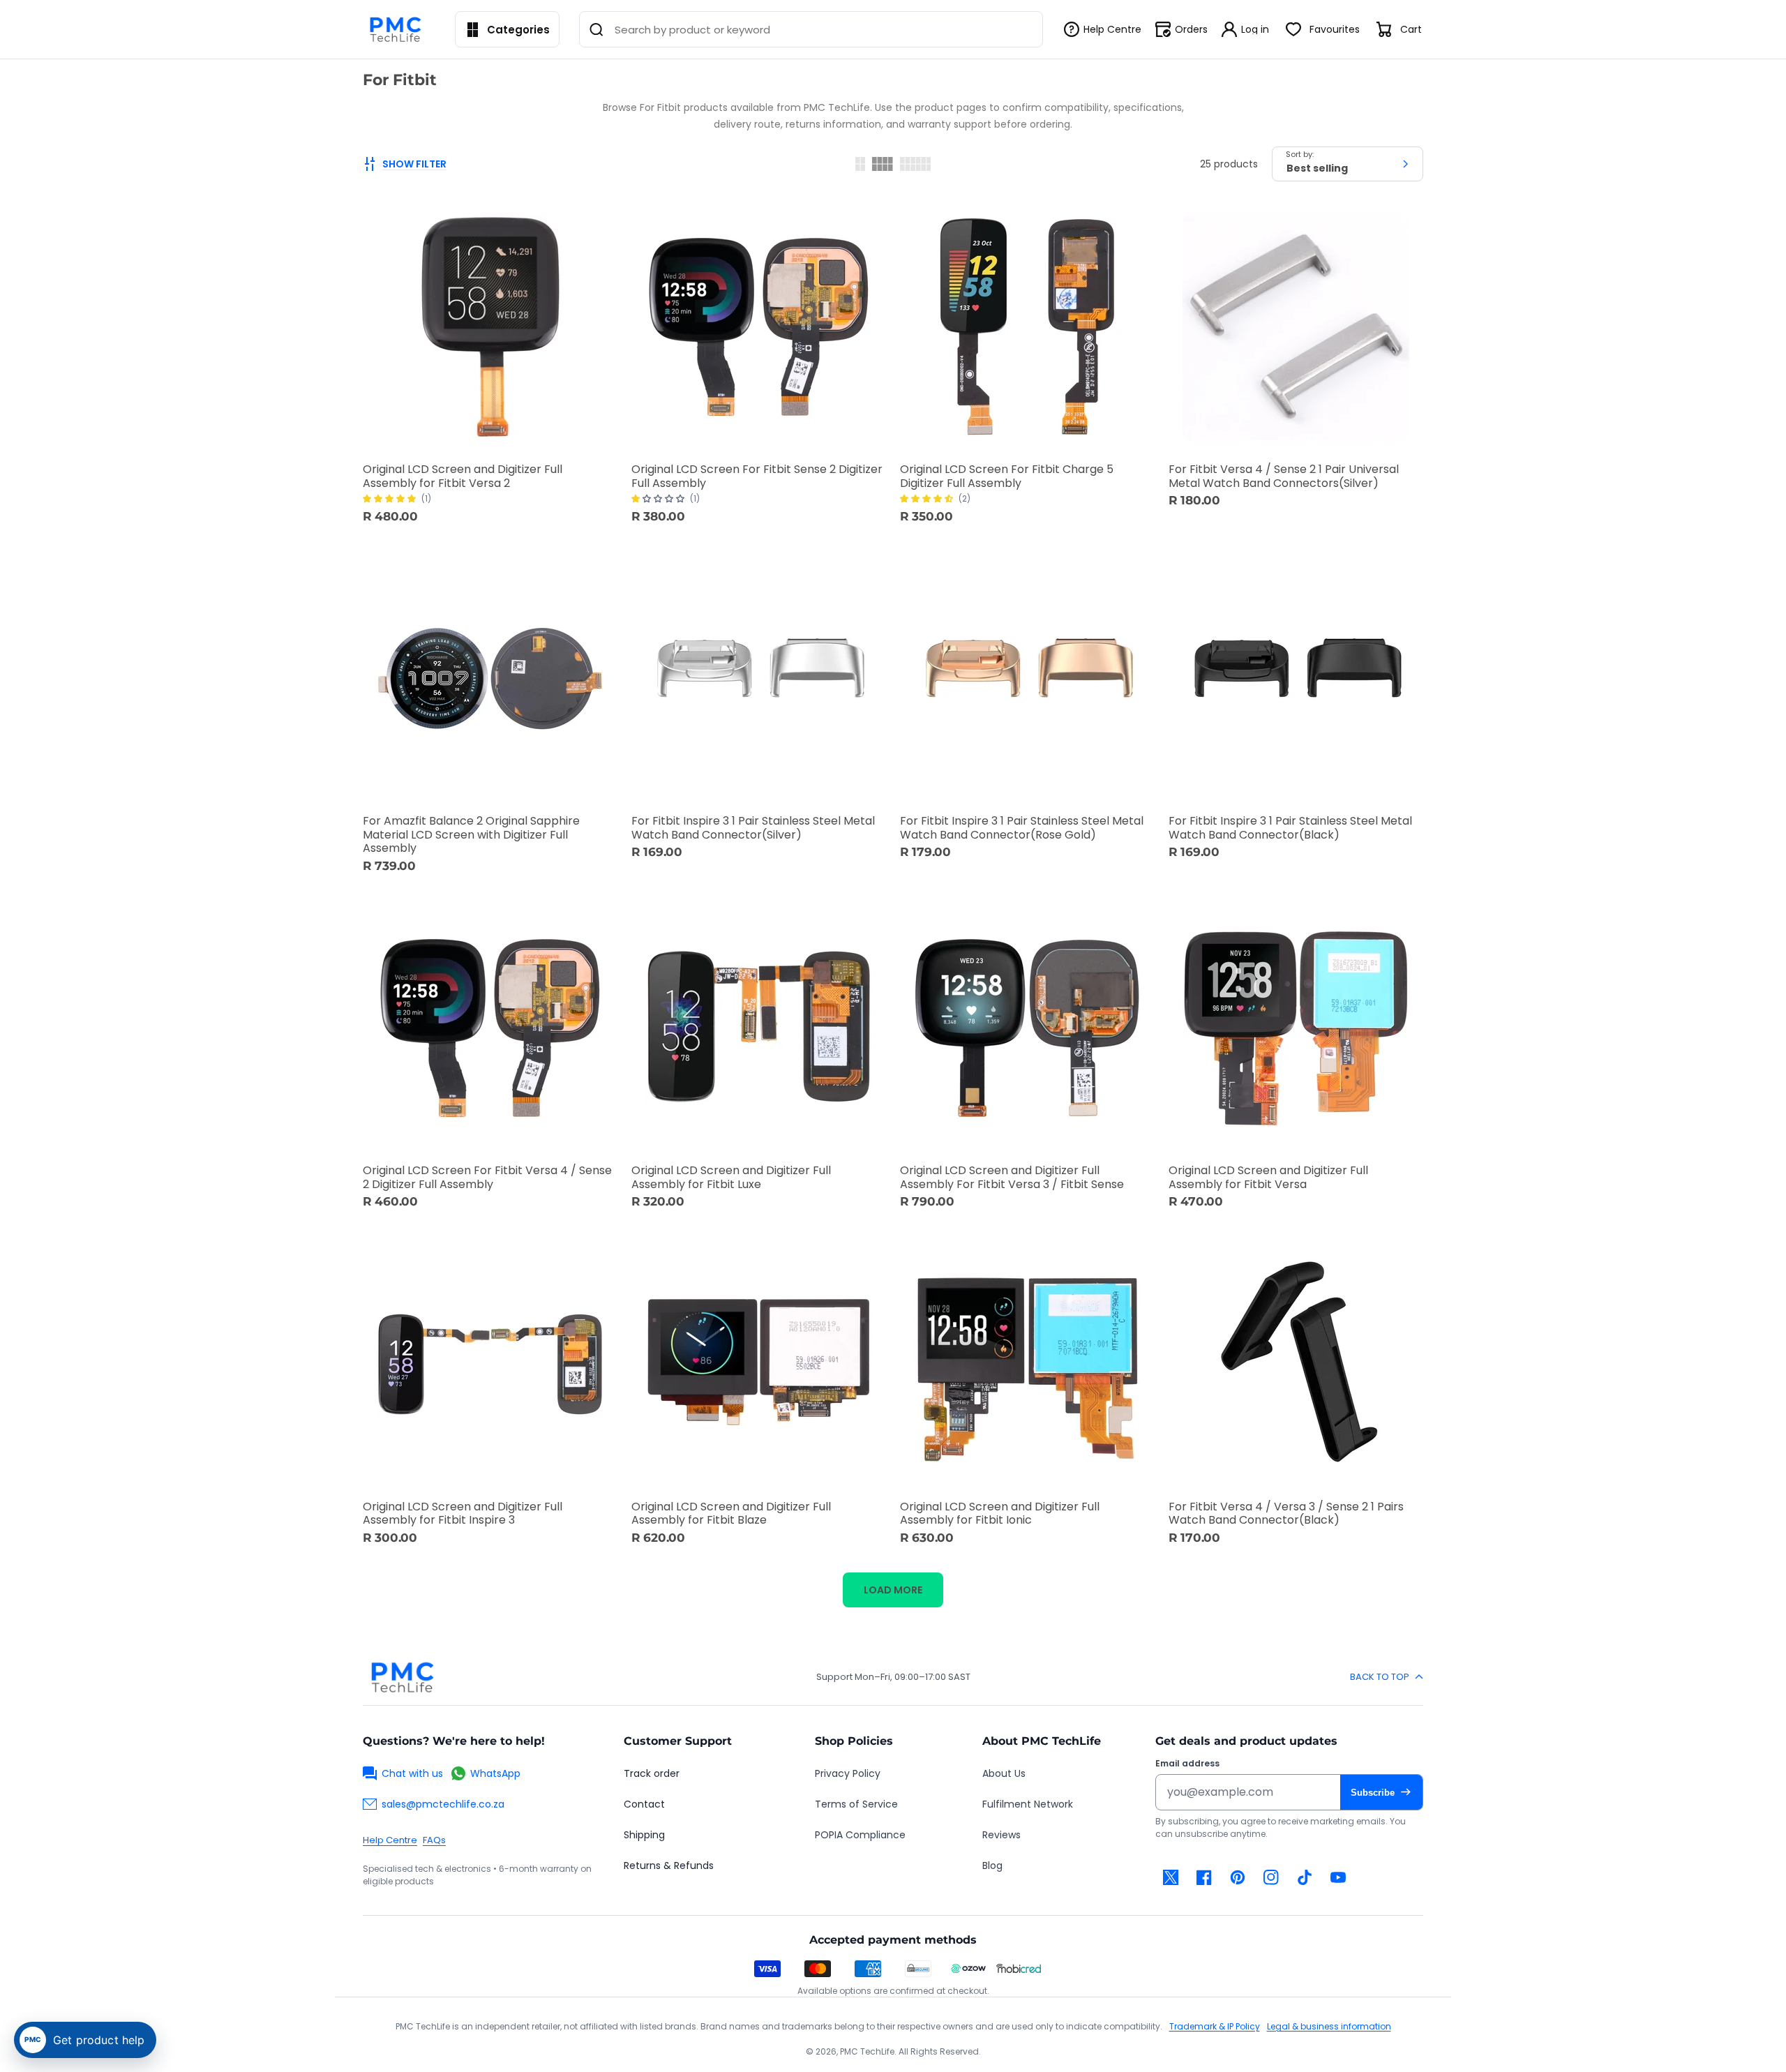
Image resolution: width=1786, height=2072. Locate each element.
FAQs (434, 1840)
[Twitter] (1171, 1877)
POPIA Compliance (860, 1835)
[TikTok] (1305, 1877)
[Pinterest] (1238, 1877)
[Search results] (596, 29)
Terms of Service (856, 1804)
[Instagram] (1271, 1877)
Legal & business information (1329, 2026)
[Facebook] (1204, 1877)
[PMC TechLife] (399, 29)
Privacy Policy (848, 1773)
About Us (1004, 1773)
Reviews (1001, 1835)
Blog (992, 1865)
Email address (1187, 1764)
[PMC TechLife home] (402, 1677)
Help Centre (390, 1840)
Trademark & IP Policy (1215, 2026)
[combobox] (811, 29)
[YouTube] (1338, 1877)
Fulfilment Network (1028, 1804)
